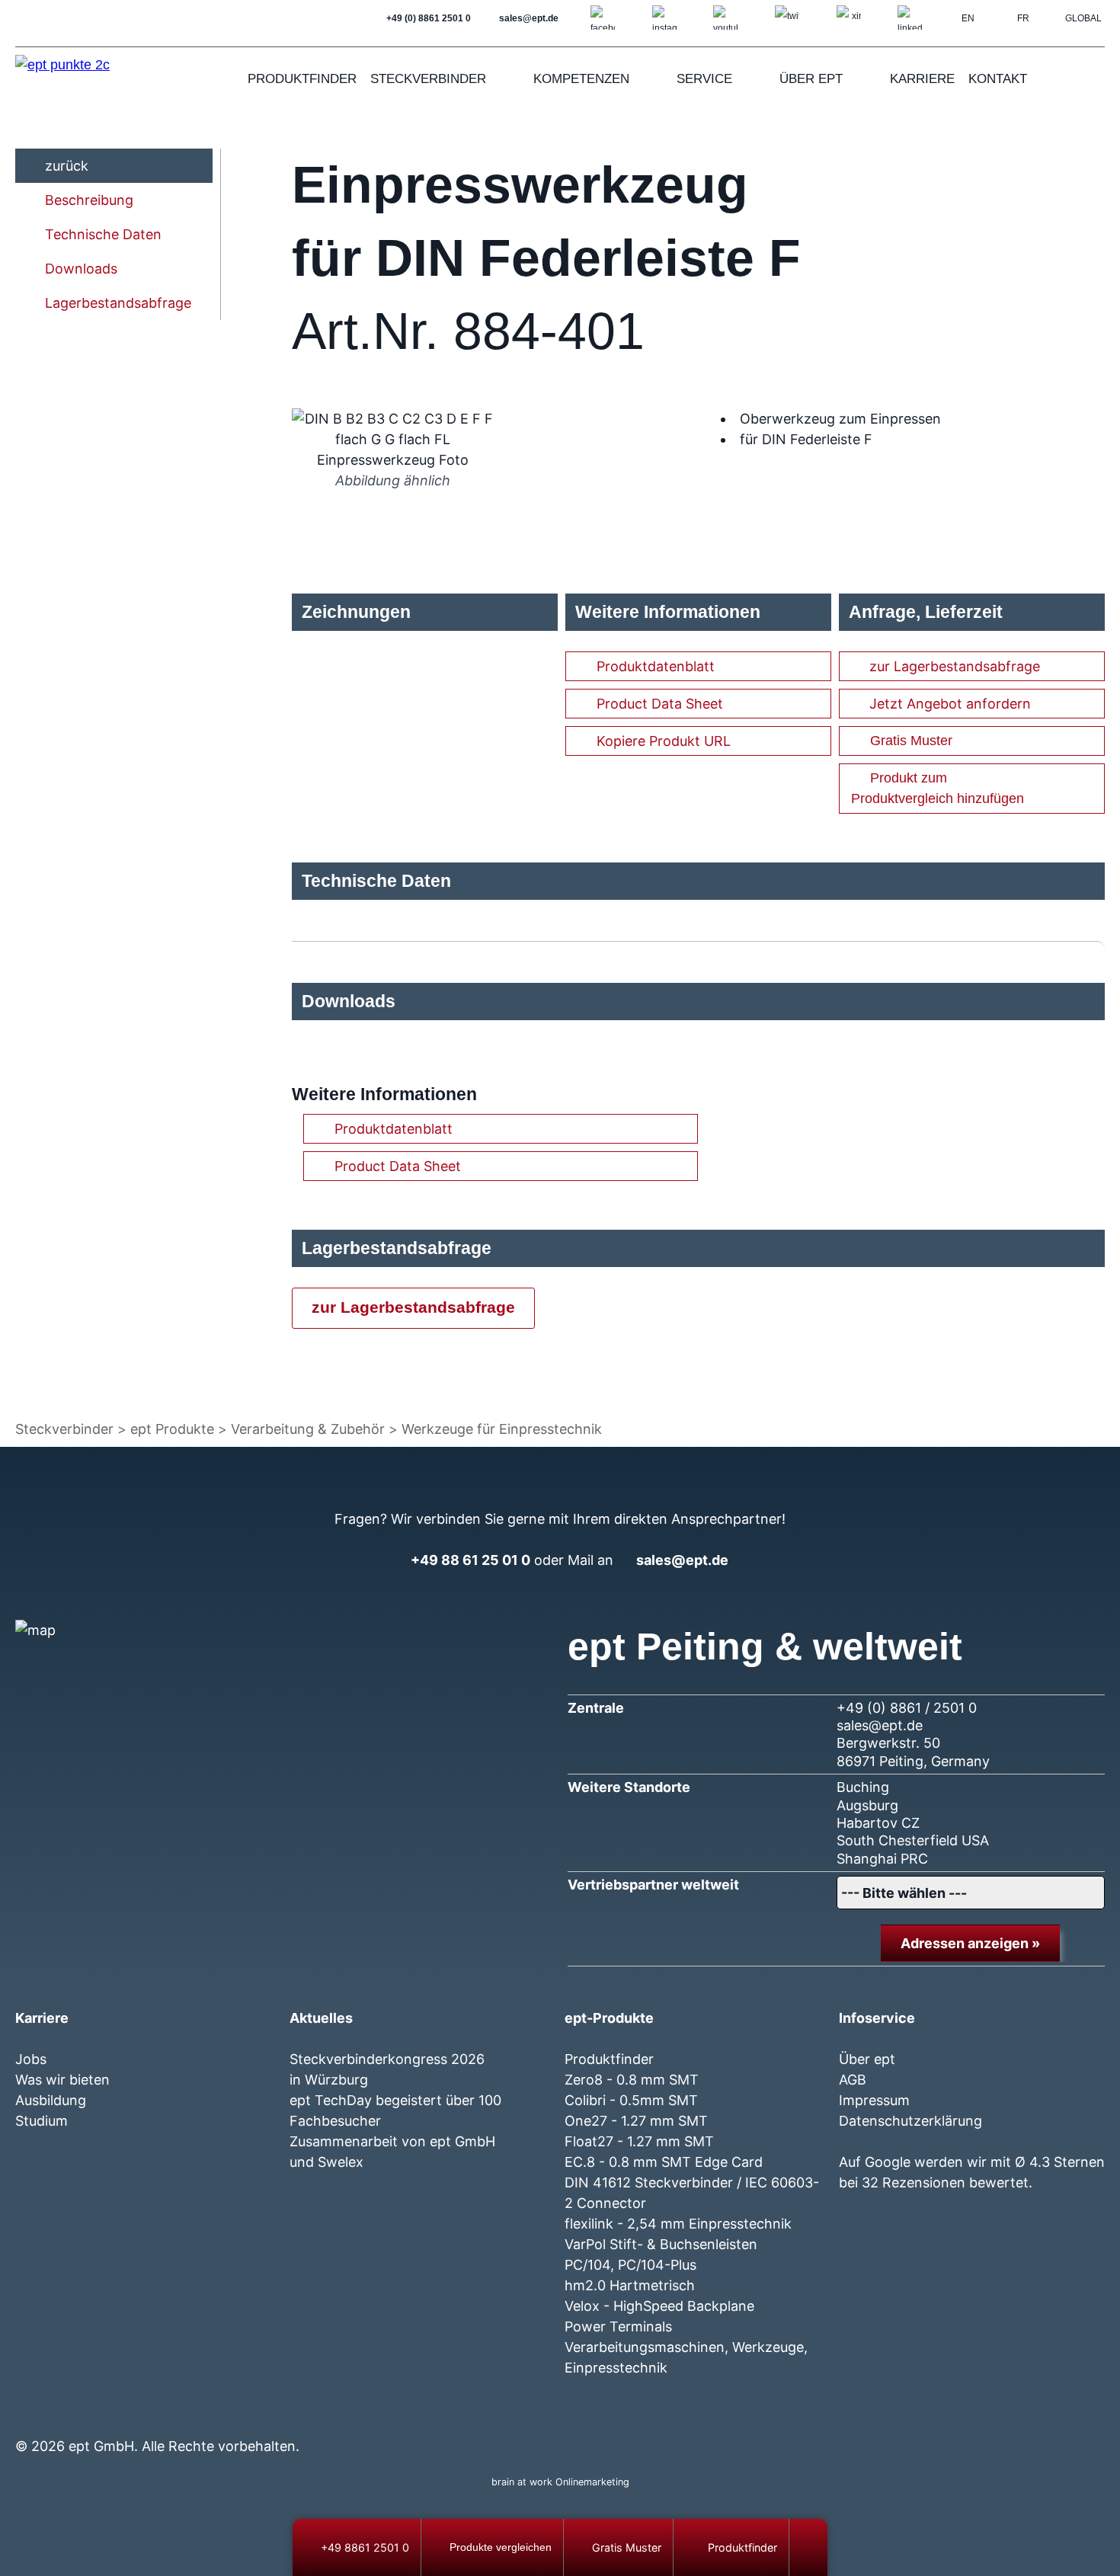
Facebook (847, 2416)
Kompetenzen (581, 79)
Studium (42, 2121)
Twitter (902, 2416)
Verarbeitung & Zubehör (308, 1429)
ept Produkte (172, 1429)
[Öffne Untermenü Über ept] (862, 79)
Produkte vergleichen (501, 2547)
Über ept (811, 79)
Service (704, 79)
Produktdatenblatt (656, 666)
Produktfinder (302, 79)
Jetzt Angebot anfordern (950, 704)
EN (968, 18)
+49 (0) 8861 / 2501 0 (907, 1708)
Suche (1090, 79)
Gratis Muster (911, 741)
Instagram (874, 2416)
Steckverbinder (428, 79)
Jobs (31, 2059)
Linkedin (984, 2416)
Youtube (929, 2416)
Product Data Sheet (660, 704)
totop (814, 2547)
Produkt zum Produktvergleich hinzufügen (938, 788)
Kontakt (998, 79)
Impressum (874, 2100)
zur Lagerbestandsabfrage (955, 666)
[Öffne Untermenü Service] (752, 79)
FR (1023, 18)
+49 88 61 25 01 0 (470, 1560)
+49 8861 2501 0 (365, 2547)
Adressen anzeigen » (970, 1943)
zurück (67, 166)
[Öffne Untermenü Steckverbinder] (506, 79)
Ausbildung (51, 2100)
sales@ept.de (682, 1560)
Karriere (922, 79)
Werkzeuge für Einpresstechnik (502, 1429)
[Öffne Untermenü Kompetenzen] (649, 79)
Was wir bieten (62, 2080)
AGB (853, 2080)
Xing (957, 2416)
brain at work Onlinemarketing (560, 2482)
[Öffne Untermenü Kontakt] (1047, 79)
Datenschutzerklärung (910, 2121)
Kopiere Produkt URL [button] (664, 741)
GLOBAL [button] (1083, 18)
